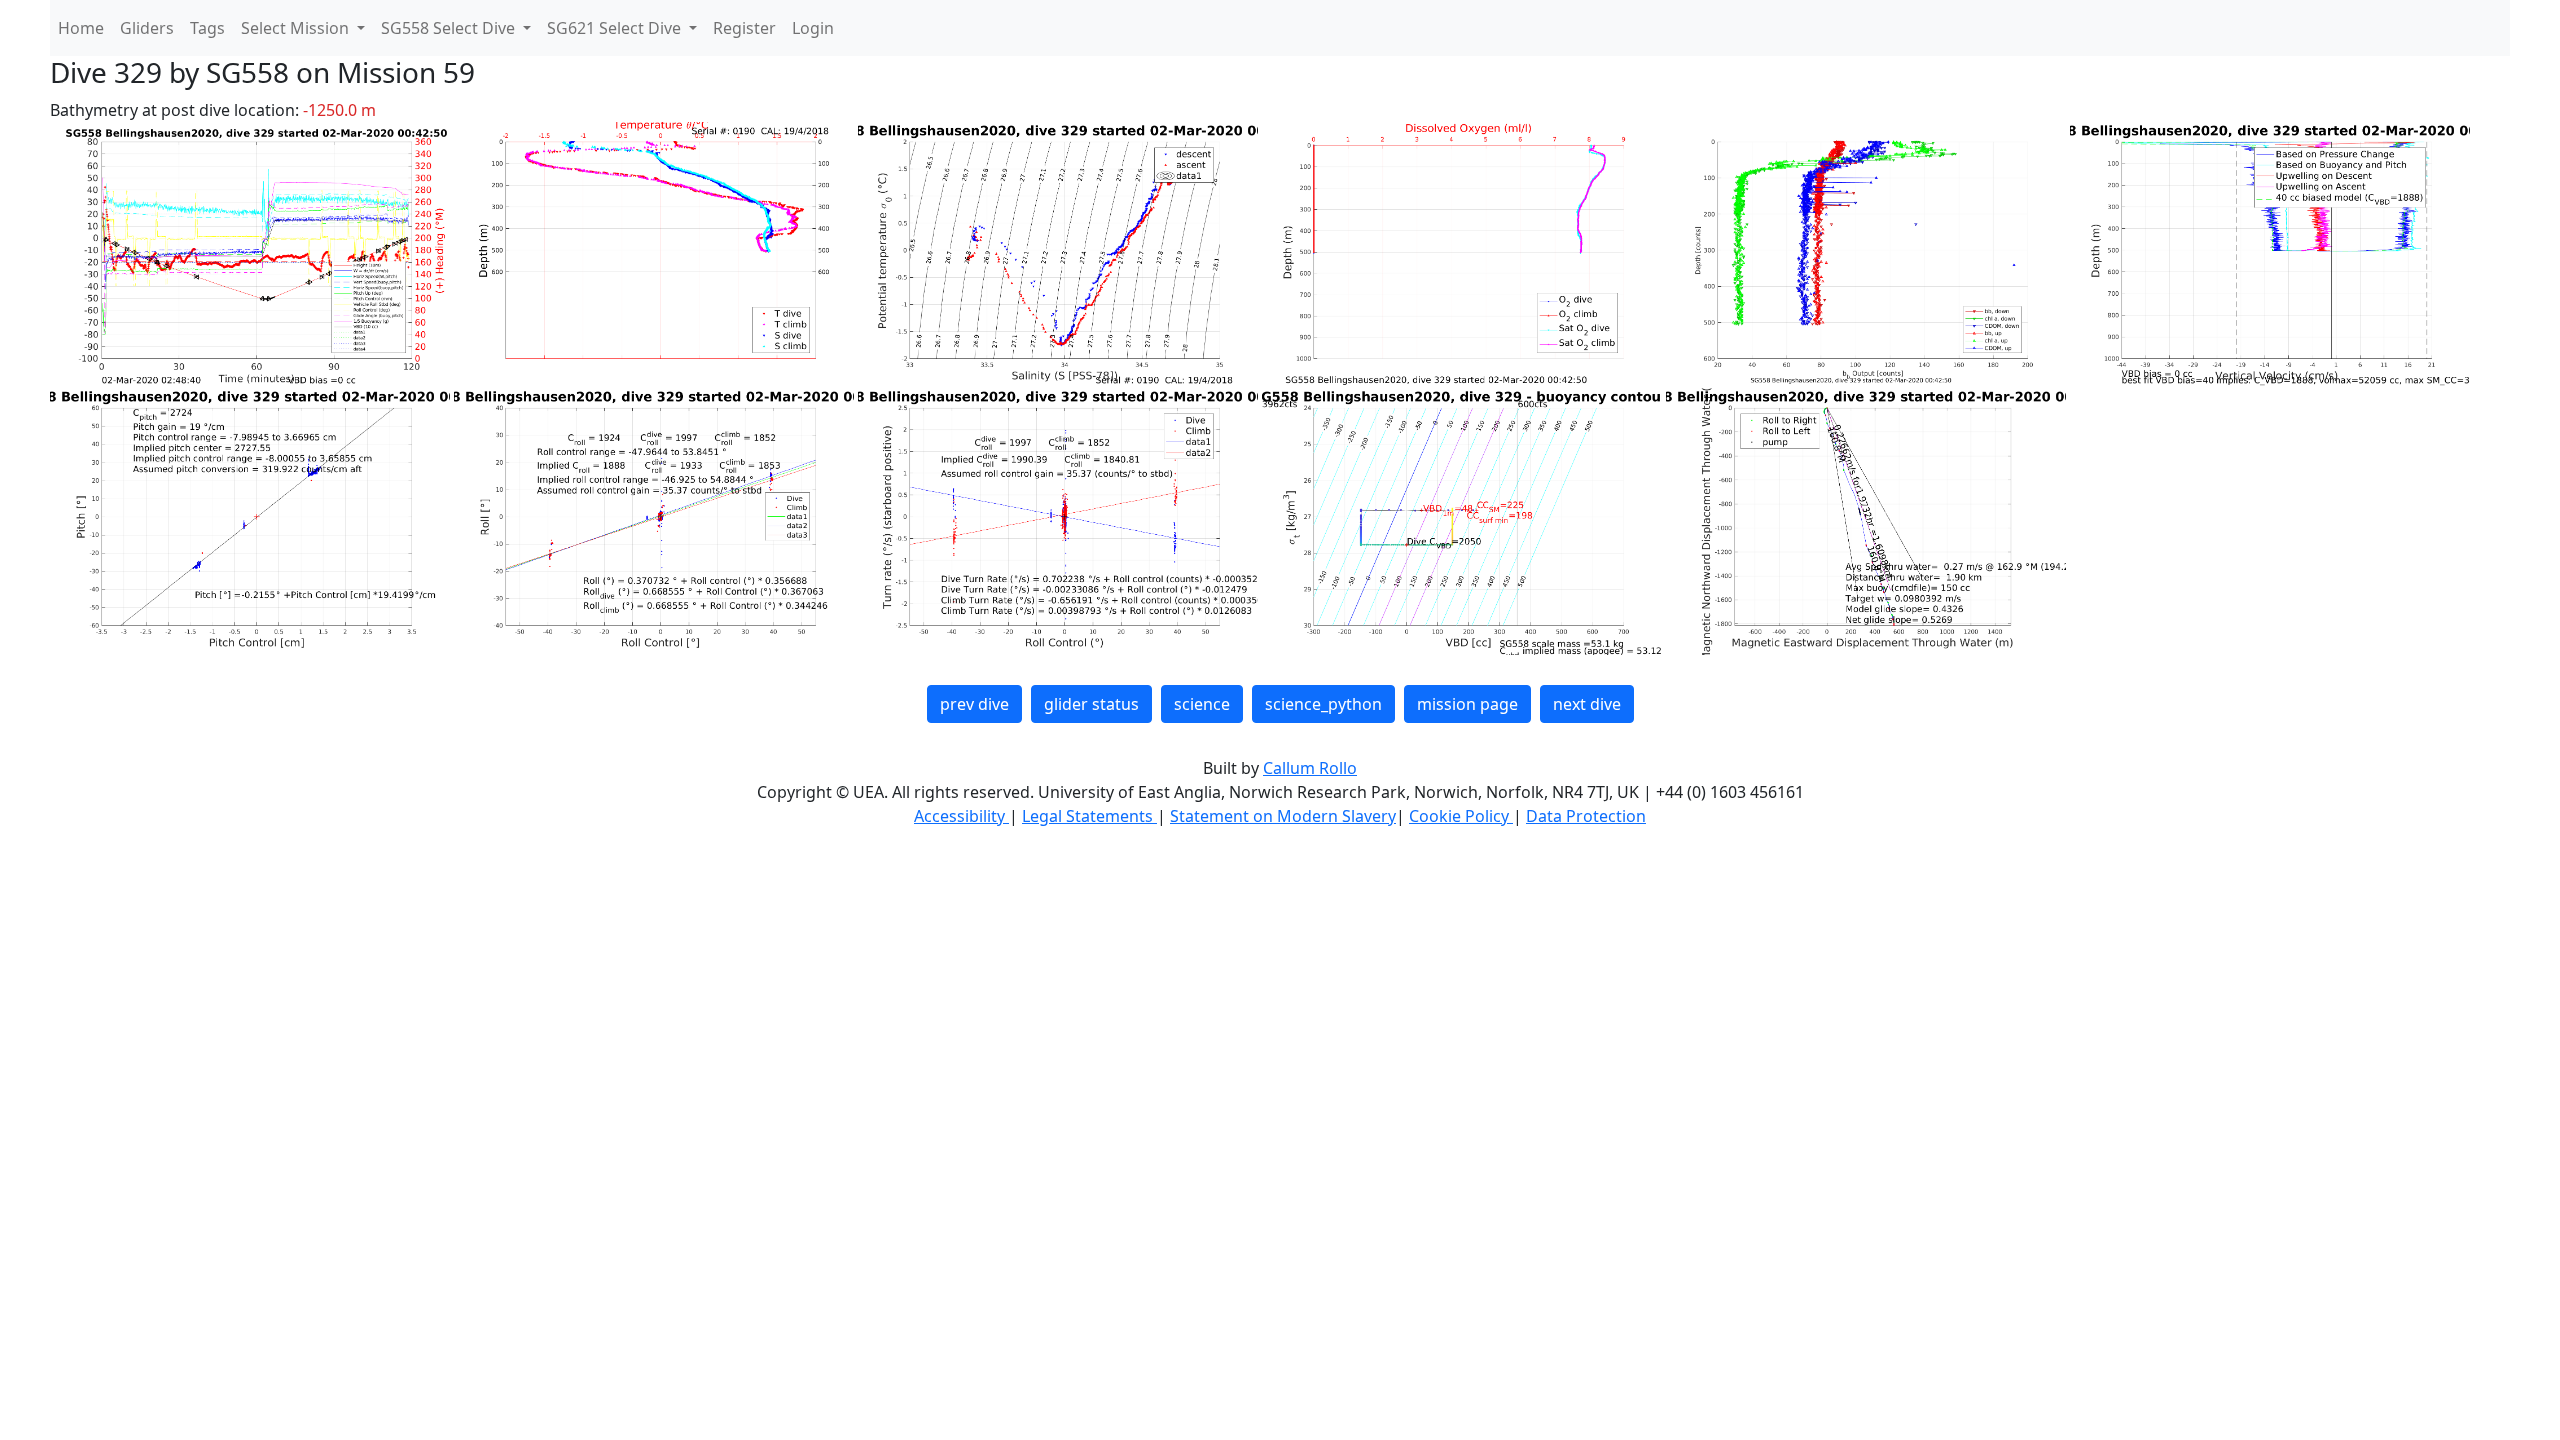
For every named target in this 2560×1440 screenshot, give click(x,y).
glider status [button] (1091, 704)
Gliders (147, 28)
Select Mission (297, 28)
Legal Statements (1089, 816)
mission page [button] (1467, 704)
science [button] (1202, 704)
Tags (207, 28)
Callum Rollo (1310, 768)
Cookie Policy (1461, 816)
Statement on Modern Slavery (1283, 816)
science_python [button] (1323, 704)
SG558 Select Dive (450, 28)
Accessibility (961, 816)
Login (813, 28)
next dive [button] (1587, 704)
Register (744, 28)
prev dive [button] (974, 704)
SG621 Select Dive (616, 28)
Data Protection (1586, 816)
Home (81, 28)
